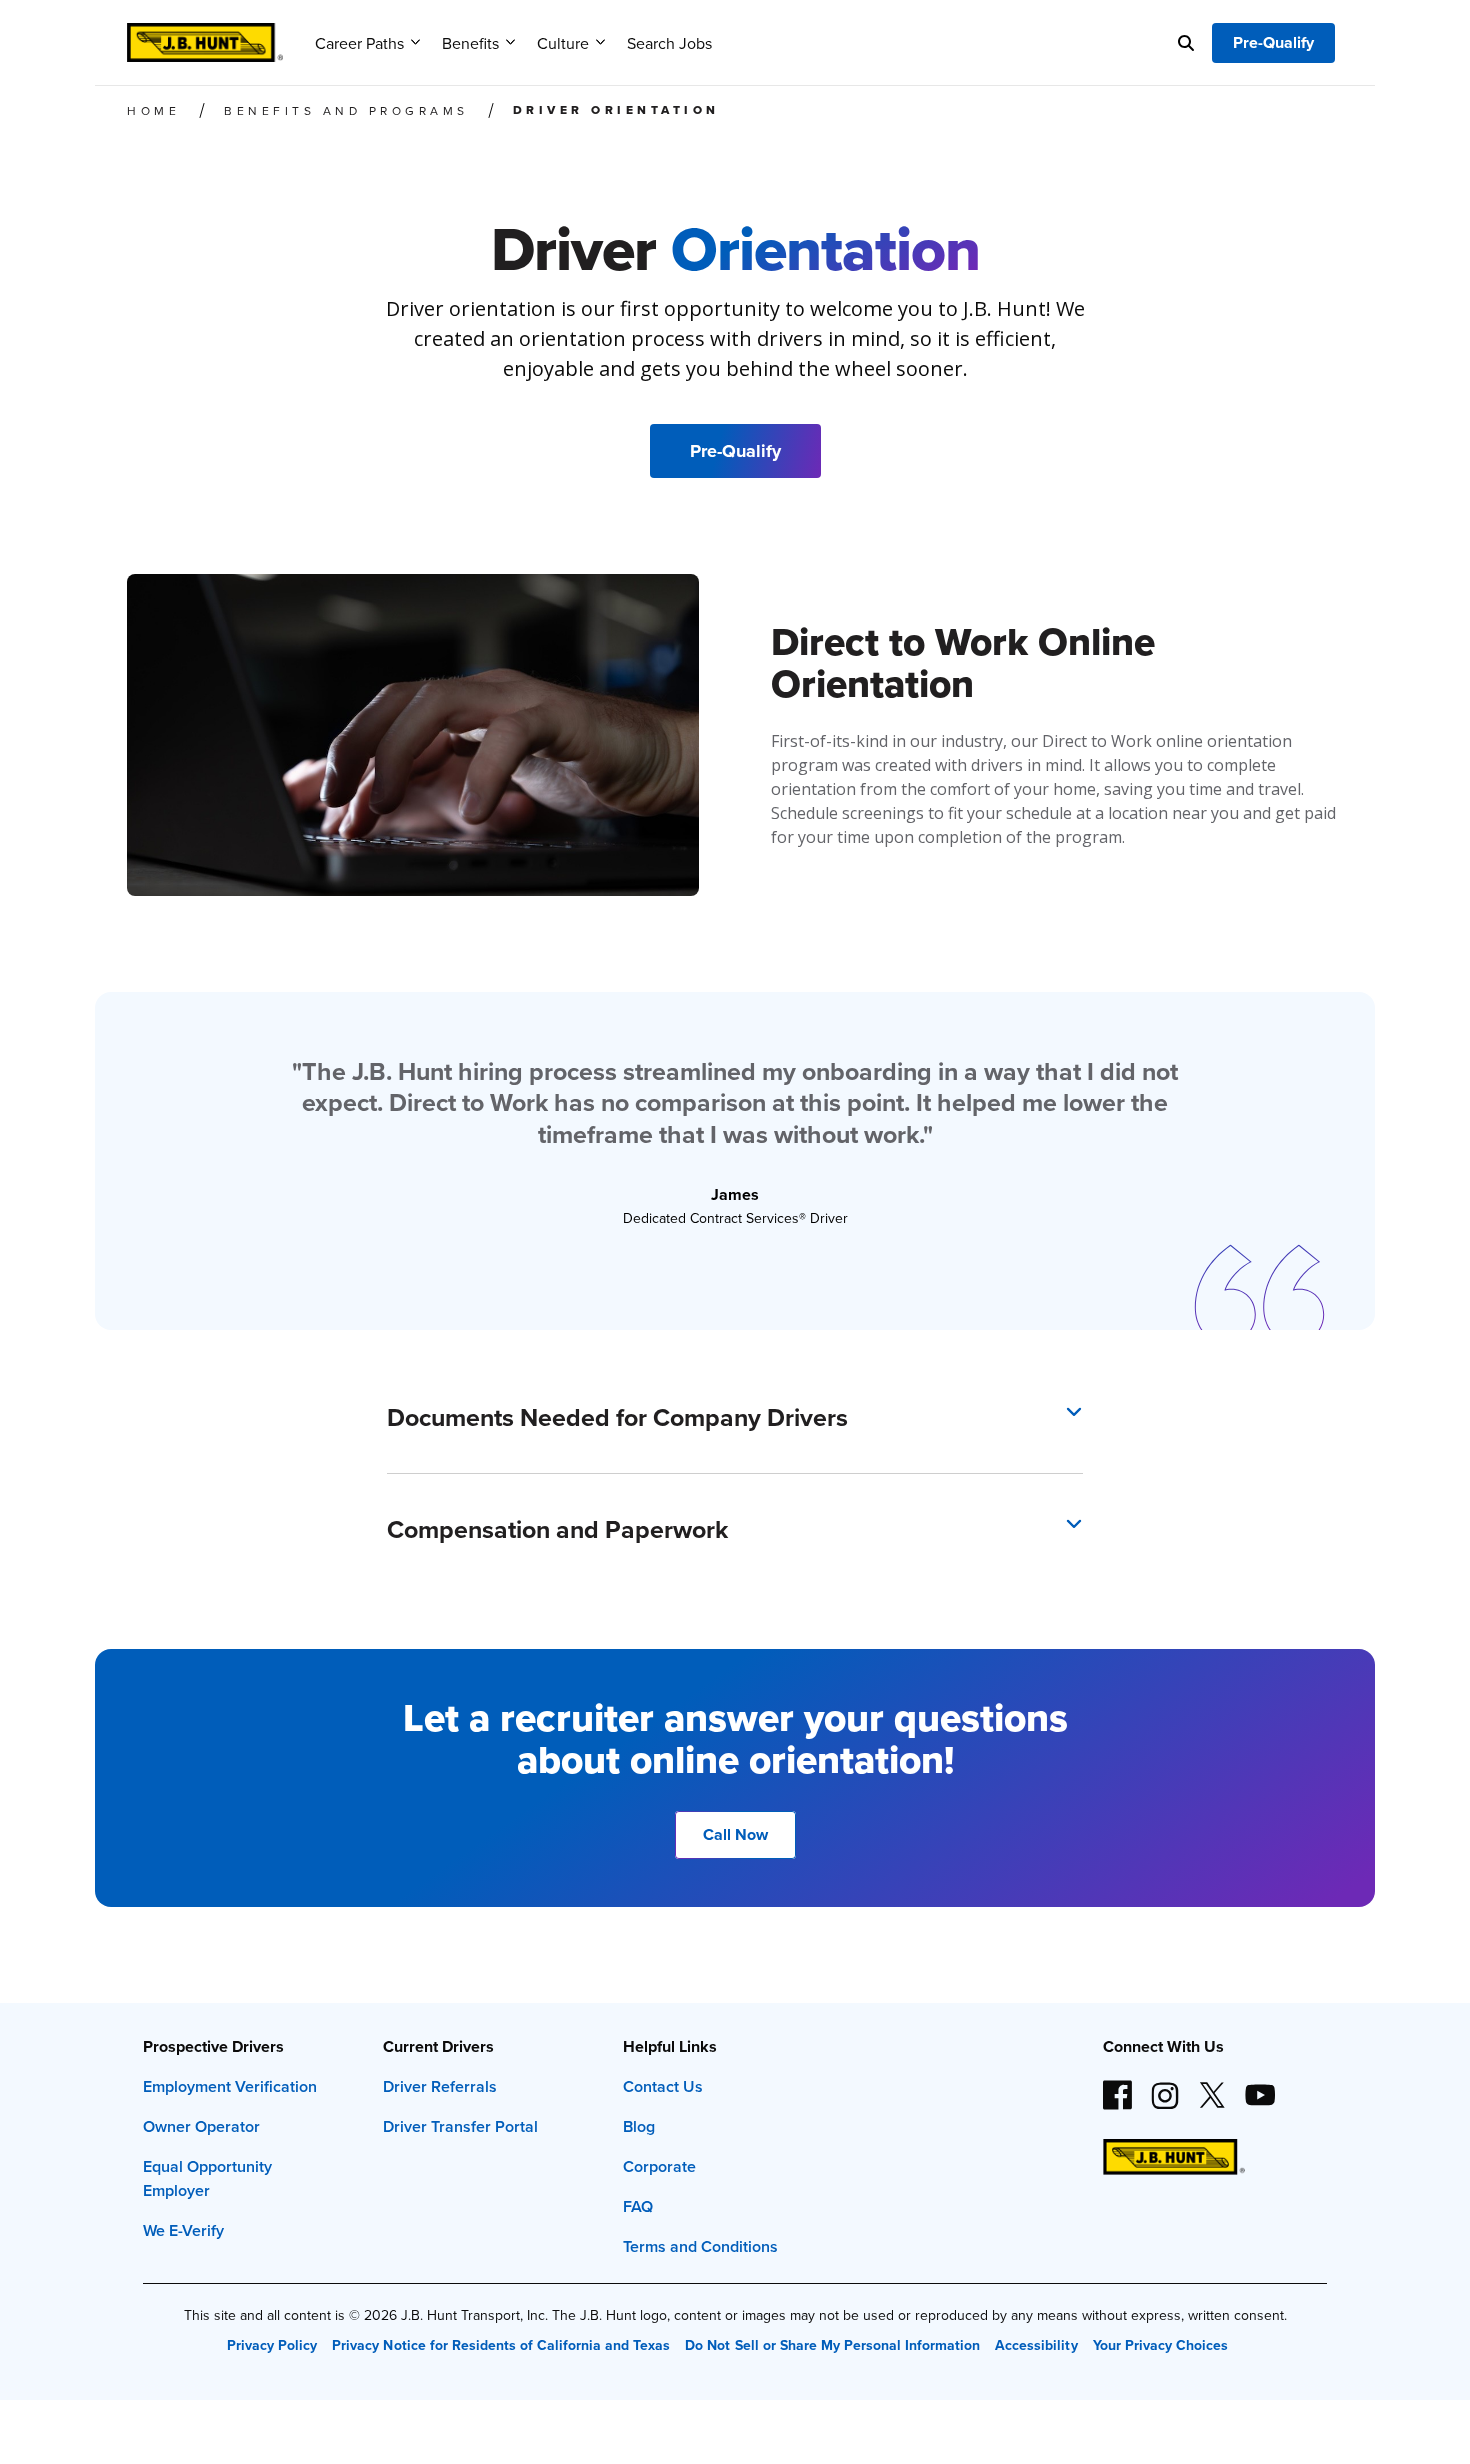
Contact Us (663, 2086)
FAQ (638, 2206)
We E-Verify (183, 2230)
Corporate (659, 2166)
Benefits (470, 43)
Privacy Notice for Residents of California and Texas (501, 2345)
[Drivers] (205, 36)
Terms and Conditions (700, 2246)
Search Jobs (669, 43)
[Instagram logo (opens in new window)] (1165, 2087)
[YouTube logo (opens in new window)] (1259, 2087)
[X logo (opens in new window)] (1212, 2087)
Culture (563, 43)
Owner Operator (201, 2126)
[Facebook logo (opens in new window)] (1118, 2087)
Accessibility (1036, 2345)
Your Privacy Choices (1160, 2345)
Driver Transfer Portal (460, 2126)
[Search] (1186, 43)
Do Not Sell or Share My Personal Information (832, 2345)
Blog (639, 2126)
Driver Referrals (440, 2086)
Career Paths (359, 43)
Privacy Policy (272, 2345)
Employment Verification (230, 2086)
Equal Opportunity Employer (207, 2178)
